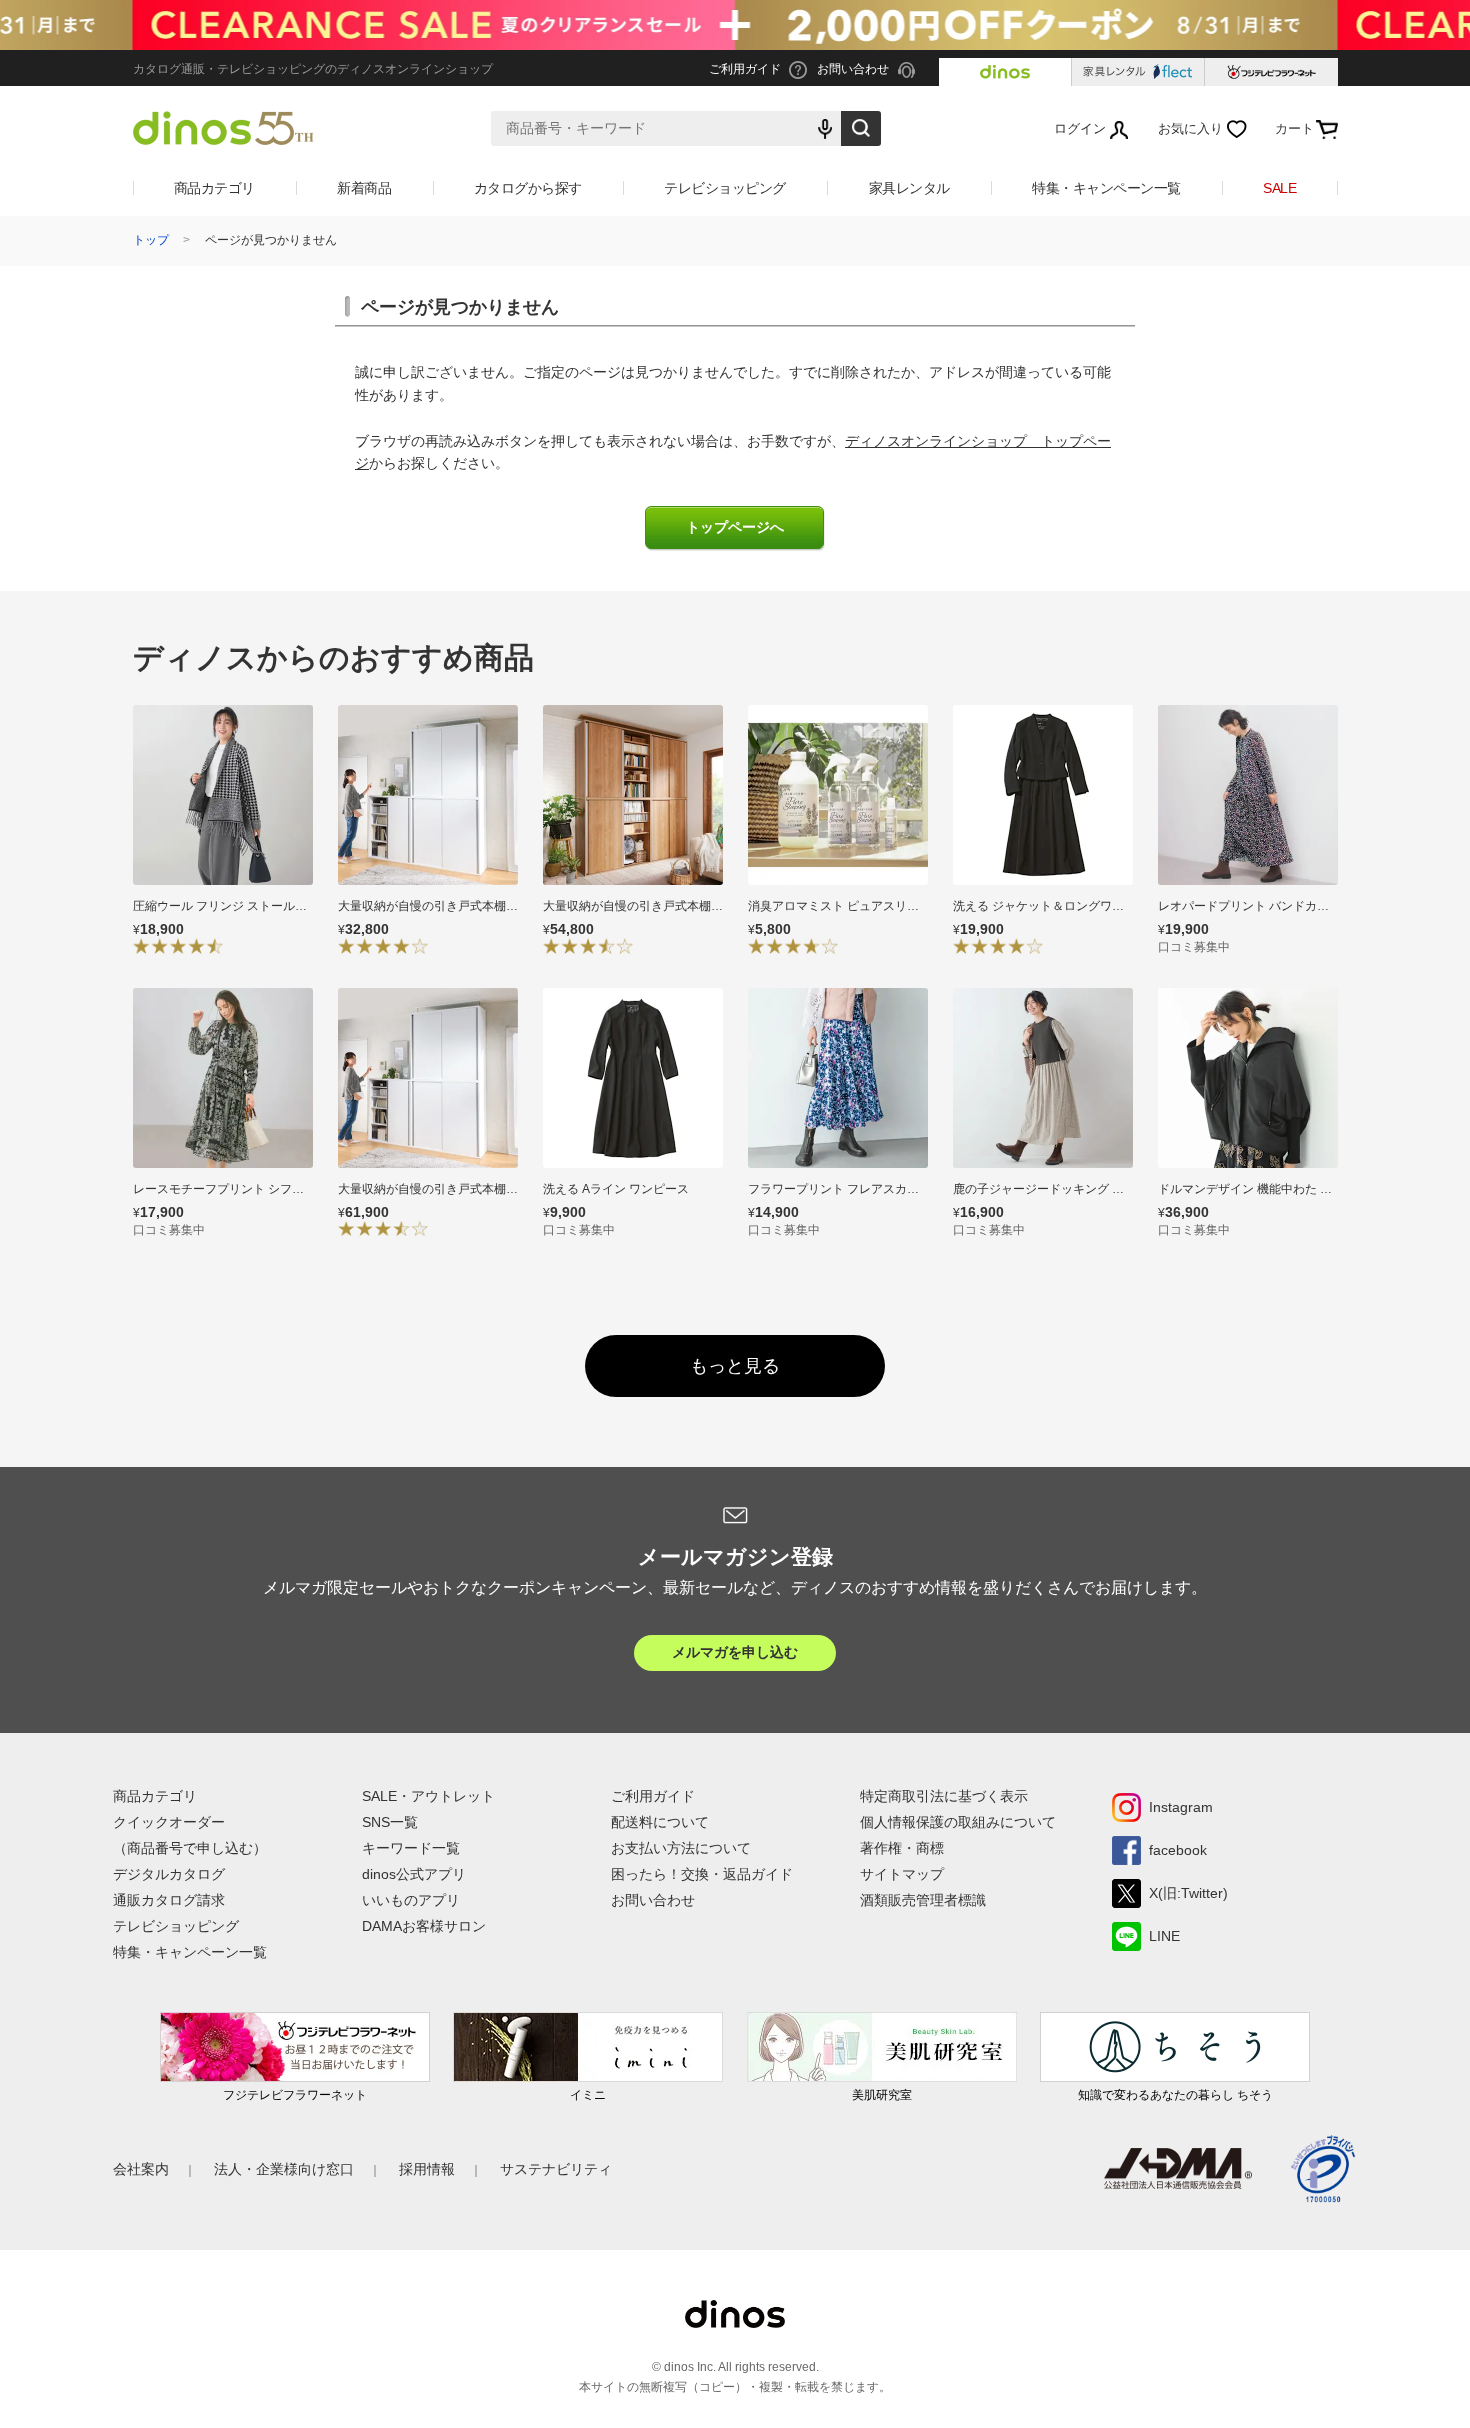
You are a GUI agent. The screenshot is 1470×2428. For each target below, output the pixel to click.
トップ (151, 240)
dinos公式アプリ (414, 1874)
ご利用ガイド (653, 1796)
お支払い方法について (681, 1848)
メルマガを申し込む (735, 1652)
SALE (1279, 188)
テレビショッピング (725, 188)
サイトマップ (902, 1874)
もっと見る (735, 1366)
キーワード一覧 (411, 1848)
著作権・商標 (902, 1848)
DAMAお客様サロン (424, 1926)
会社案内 (141, 2169)
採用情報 (427, 2169)
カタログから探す (528, 188)
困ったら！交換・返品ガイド (702, 1874)
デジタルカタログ (169, 1874)
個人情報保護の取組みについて (958, 1822)
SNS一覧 (390, 1822)
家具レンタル (909, 188)
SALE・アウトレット (428, 1796)
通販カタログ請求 (169, 1900)
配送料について (660, 1822)
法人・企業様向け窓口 (284, 2169)
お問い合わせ (653, 1900)
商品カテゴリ (214, 188)
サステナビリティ (556, 2169)
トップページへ (735, 527)
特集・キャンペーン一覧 (1106, 188)
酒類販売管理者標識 (923, 1900)
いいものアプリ (411, 1900)
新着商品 (364, 188)
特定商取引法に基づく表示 (944, 1796)
